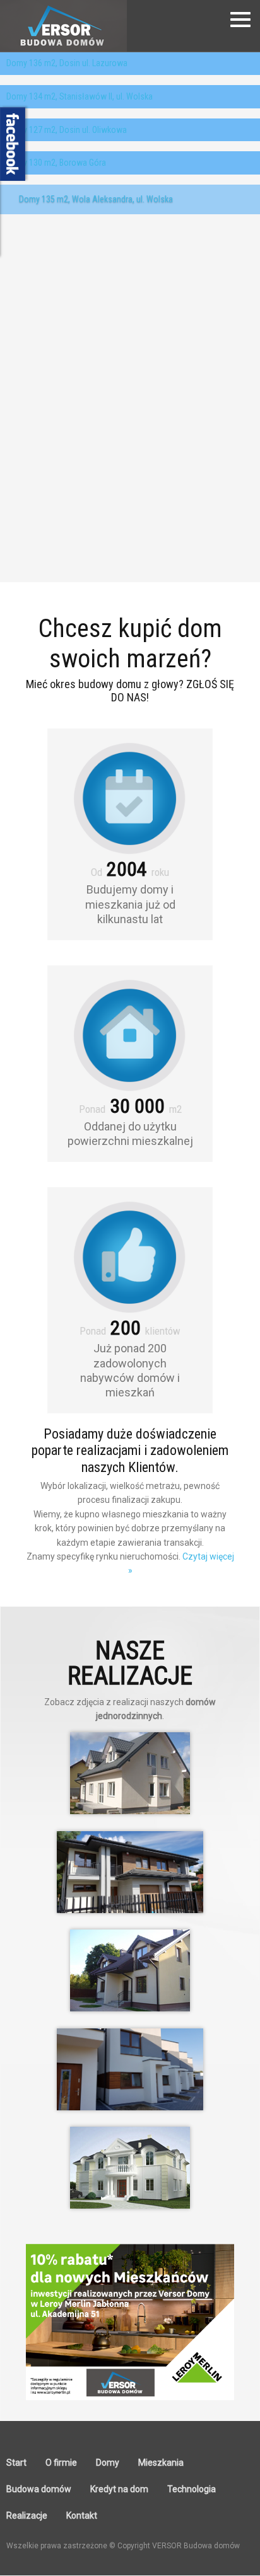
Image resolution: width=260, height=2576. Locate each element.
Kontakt (82, 2516)
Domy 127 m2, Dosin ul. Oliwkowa (67, 130)
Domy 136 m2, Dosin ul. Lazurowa (67, 63)
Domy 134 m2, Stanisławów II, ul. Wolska (80, 96)
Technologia (192, 2489)
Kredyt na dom (119, 2489)
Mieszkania (161, 2463)
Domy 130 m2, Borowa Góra (56, 163)
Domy (108, 2463)
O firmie (61, 2463)
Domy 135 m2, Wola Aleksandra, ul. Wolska (96, 199)
